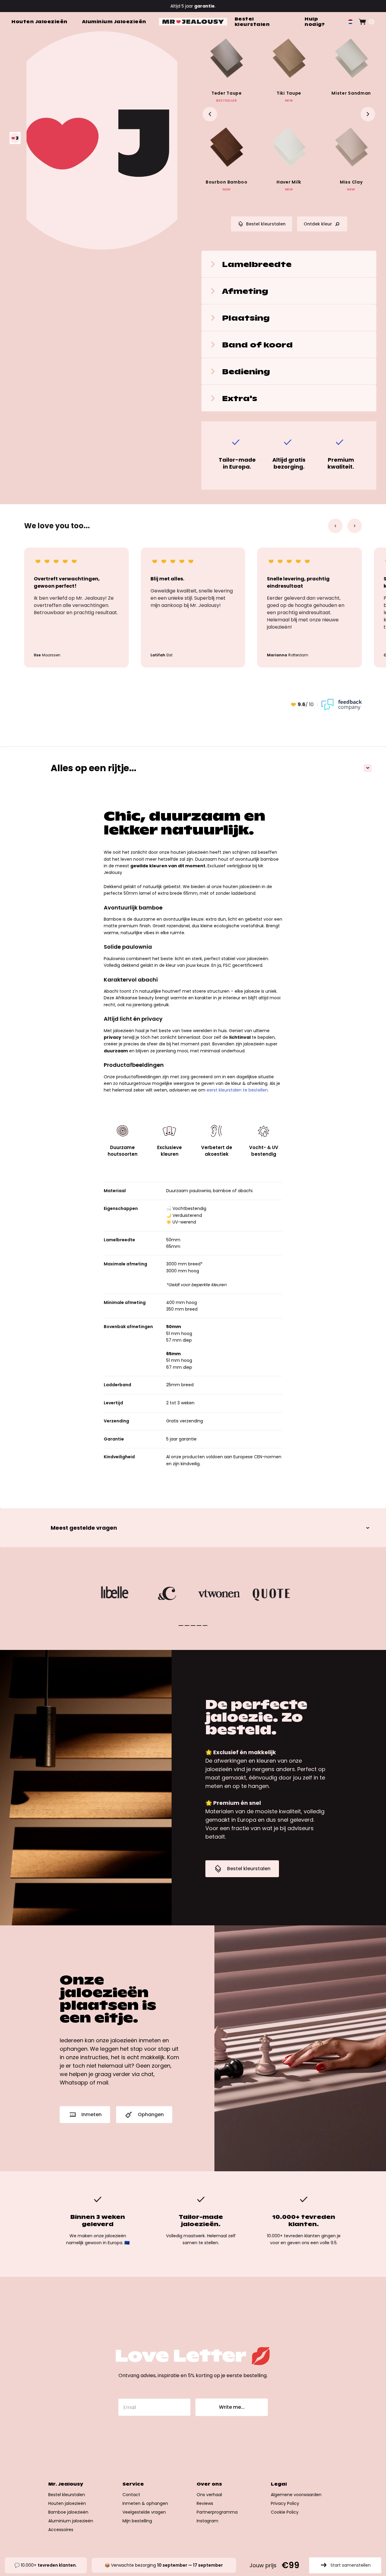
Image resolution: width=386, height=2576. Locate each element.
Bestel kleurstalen (266, 224)
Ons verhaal (209, 2495)
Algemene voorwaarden (296, 2495)
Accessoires (61, 2530)
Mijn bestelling (137, 2521)
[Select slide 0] (181, 1626)
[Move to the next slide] (368, 114)
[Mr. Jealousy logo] (193, 22)
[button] (350, 22)
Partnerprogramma (217, 2512)
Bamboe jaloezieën (68, 2512)
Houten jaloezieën (67, 2503)
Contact (131, 2495)
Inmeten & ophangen (145, 2503)
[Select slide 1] (187, 1626)
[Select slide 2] (193, 1626)
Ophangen (151, 2114)
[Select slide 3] (199, 1626)
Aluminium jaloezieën (71, 2521)
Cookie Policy (285, 2512)
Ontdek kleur (318, 224)
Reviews (205, 2503)
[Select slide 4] (205, 1626)
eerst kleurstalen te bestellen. (238, 1090)
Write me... (232, 2407)
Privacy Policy (285, 2503)
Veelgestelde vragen (144, 2512)
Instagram (207, 2521)
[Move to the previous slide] (210, 114)
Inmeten (92, 2114)
